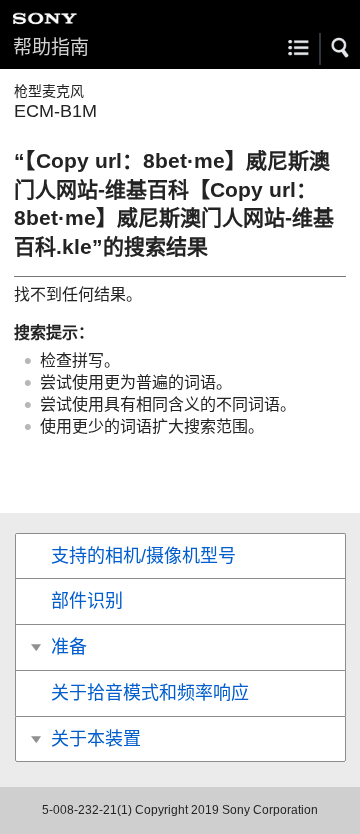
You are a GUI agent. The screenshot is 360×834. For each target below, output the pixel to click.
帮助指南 (51, 47)
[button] (341, 48)
